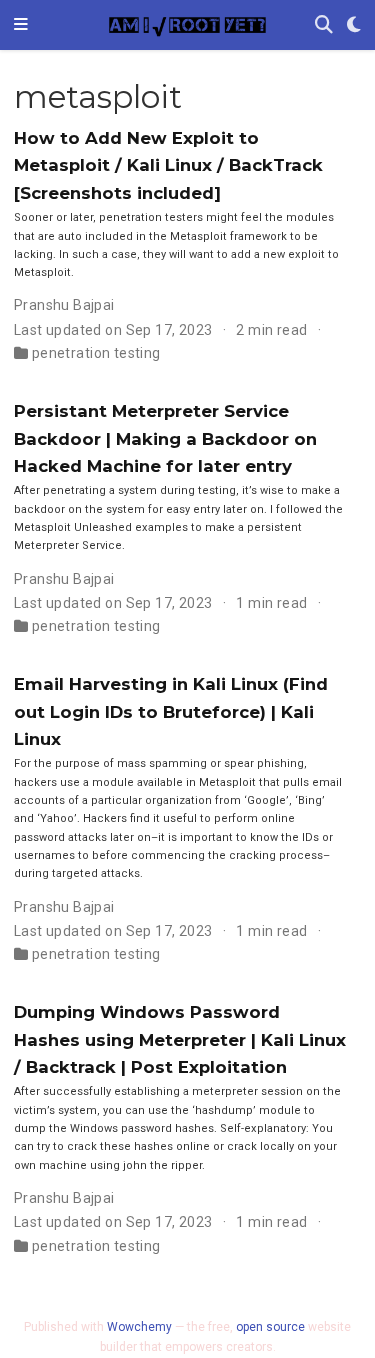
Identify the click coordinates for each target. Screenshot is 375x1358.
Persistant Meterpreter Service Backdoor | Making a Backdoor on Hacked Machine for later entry (165, 438)
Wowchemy (139, 1327)
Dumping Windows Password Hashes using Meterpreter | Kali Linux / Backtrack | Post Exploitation (180, 1039)
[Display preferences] (354, 25)
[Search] (324, 25)
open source (270, 1327)
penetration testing (96, 353)
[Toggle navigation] (21, 25)
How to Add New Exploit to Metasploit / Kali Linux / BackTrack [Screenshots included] (168, 165)
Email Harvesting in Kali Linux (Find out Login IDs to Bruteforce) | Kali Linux (171, 711)
